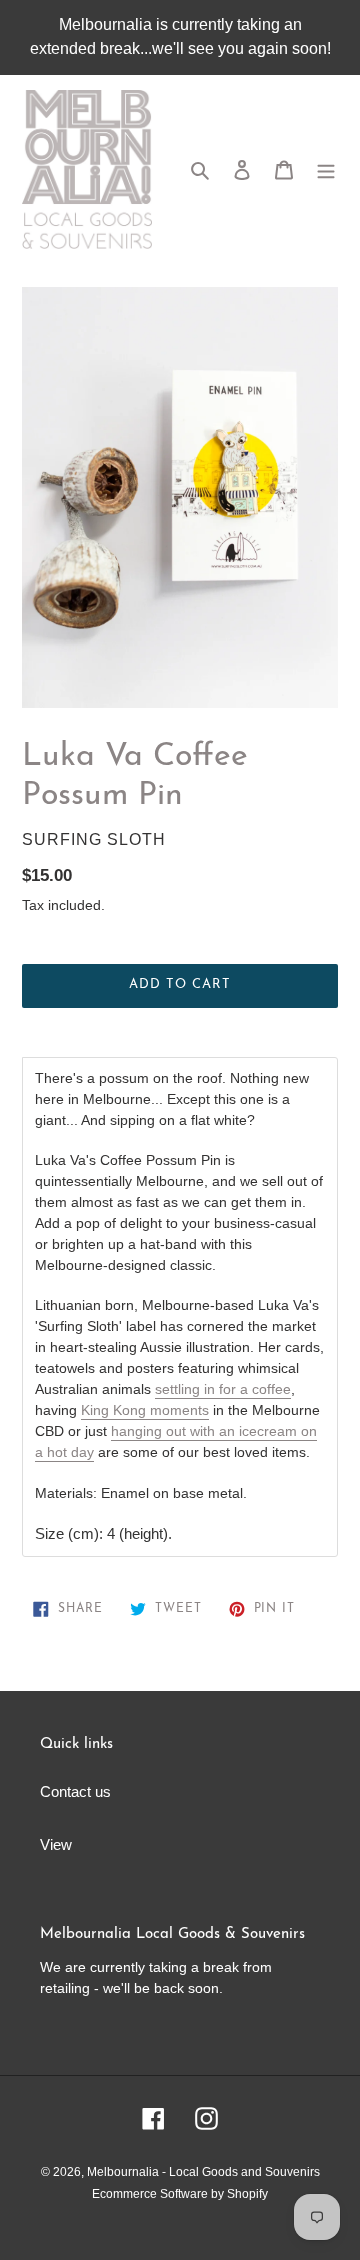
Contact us (75, 1791)
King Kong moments (145, 1410)
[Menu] (326, 169)
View (56, 1844)
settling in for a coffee (223, 1389)
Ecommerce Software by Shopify (180, 2194)
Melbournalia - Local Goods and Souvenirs (203, 2172)
